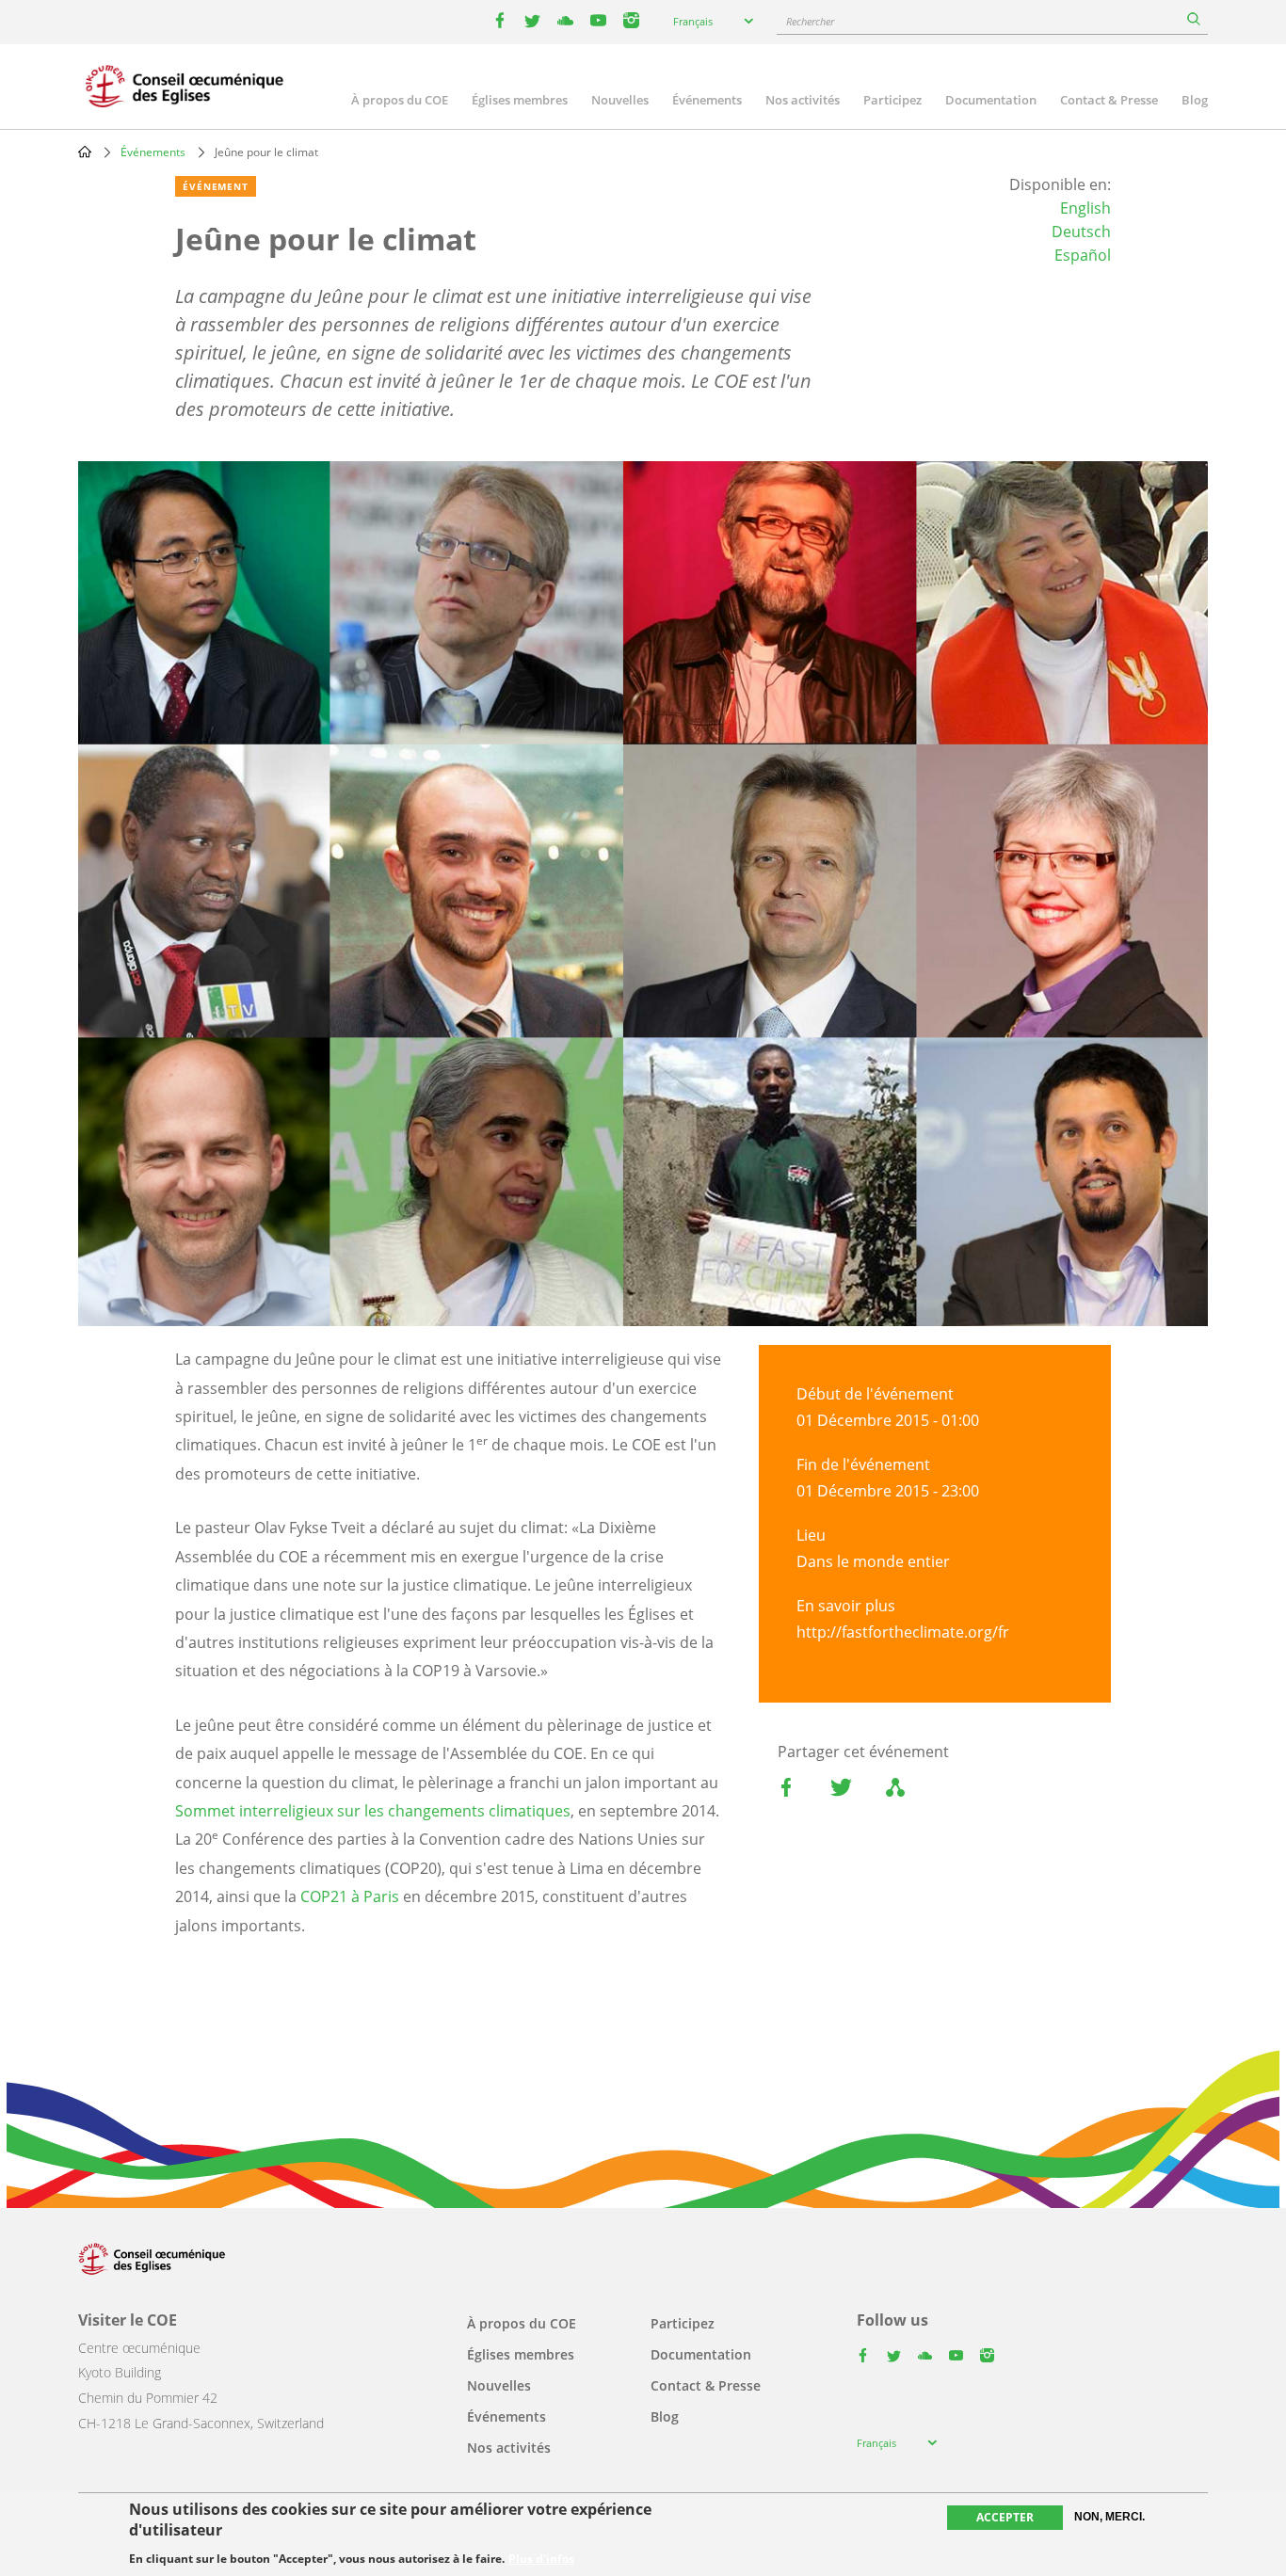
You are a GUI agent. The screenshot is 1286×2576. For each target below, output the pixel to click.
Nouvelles (620, 100)
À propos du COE (400, 100)
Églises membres (520, 100)
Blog (1195, 100)
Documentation (991, 100)
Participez (892, 100)
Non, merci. (1109, 2517)
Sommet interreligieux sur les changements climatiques (373, 1811)
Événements (707, 100)
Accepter (1005, 2517)
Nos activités (803, 100)
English (1085, 208)
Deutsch (1081, 232)
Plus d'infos (541, 2559)
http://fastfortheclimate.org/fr (903, 1632)
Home (85, 152)
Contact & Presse (1109, 100)
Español (1083, 255)
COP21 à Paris (350, 1896)
